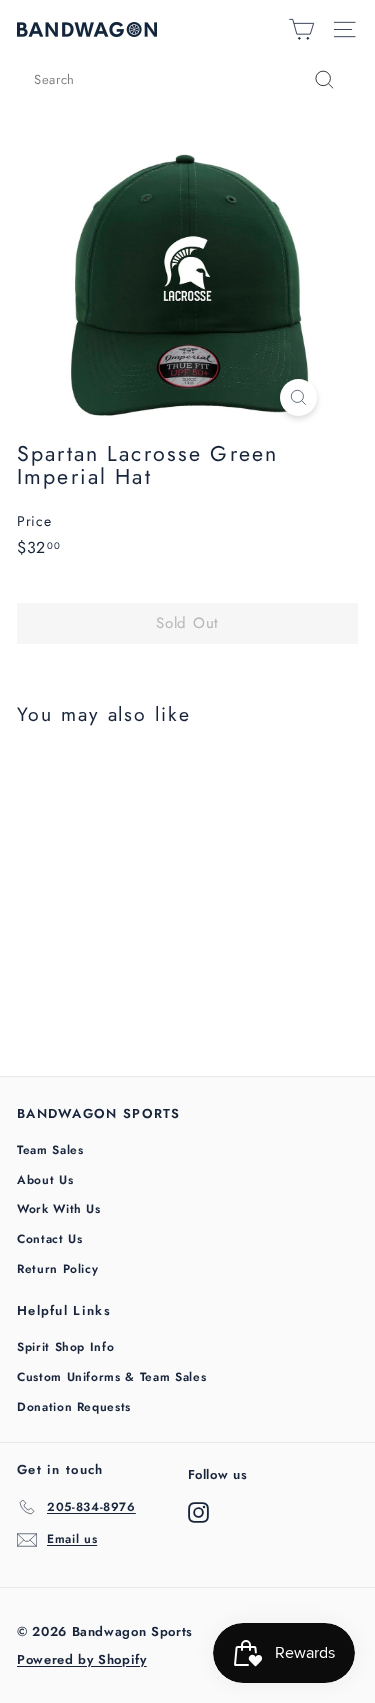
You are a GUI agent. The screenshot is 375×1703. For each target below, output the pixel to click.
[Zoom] (298, 397)
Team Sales (50, 1150)
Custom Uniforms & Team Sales (111, 1377)
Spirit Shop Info (65, 1347)
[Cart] (301, 29)
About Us (45, 1180)
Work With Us (59, 1209)
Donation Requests (74, 1407)
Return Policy (57, 1269)
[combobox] (187, 79)
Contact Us (50, 1239)
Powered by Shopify (82, 1659)
